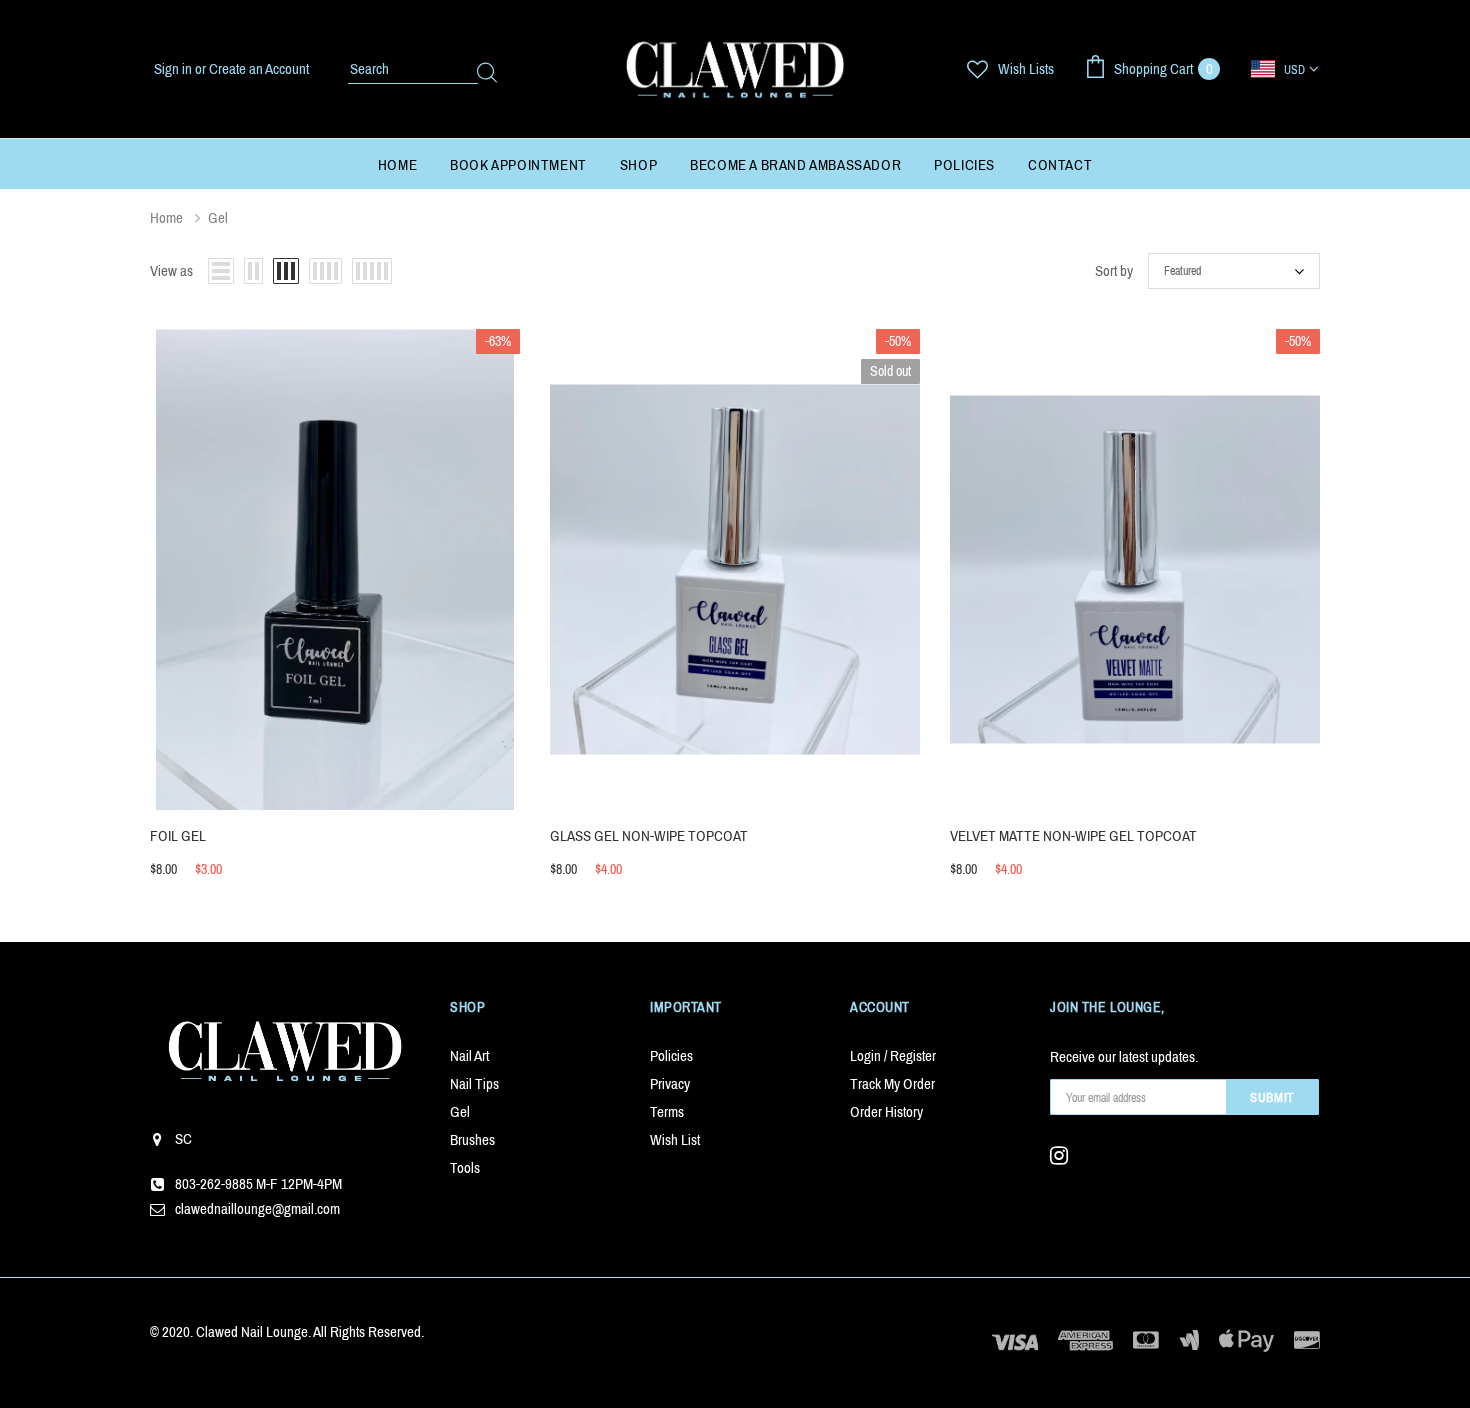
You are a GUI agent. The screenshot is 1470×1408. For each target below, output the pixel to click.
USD (1294, 70)
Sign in (174, 69)
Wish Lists (1026, 69)
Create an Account (259, 69)
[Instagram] (1065, 1156)
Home (166, 218)
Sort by (1114, 271)
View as (171, 271)
